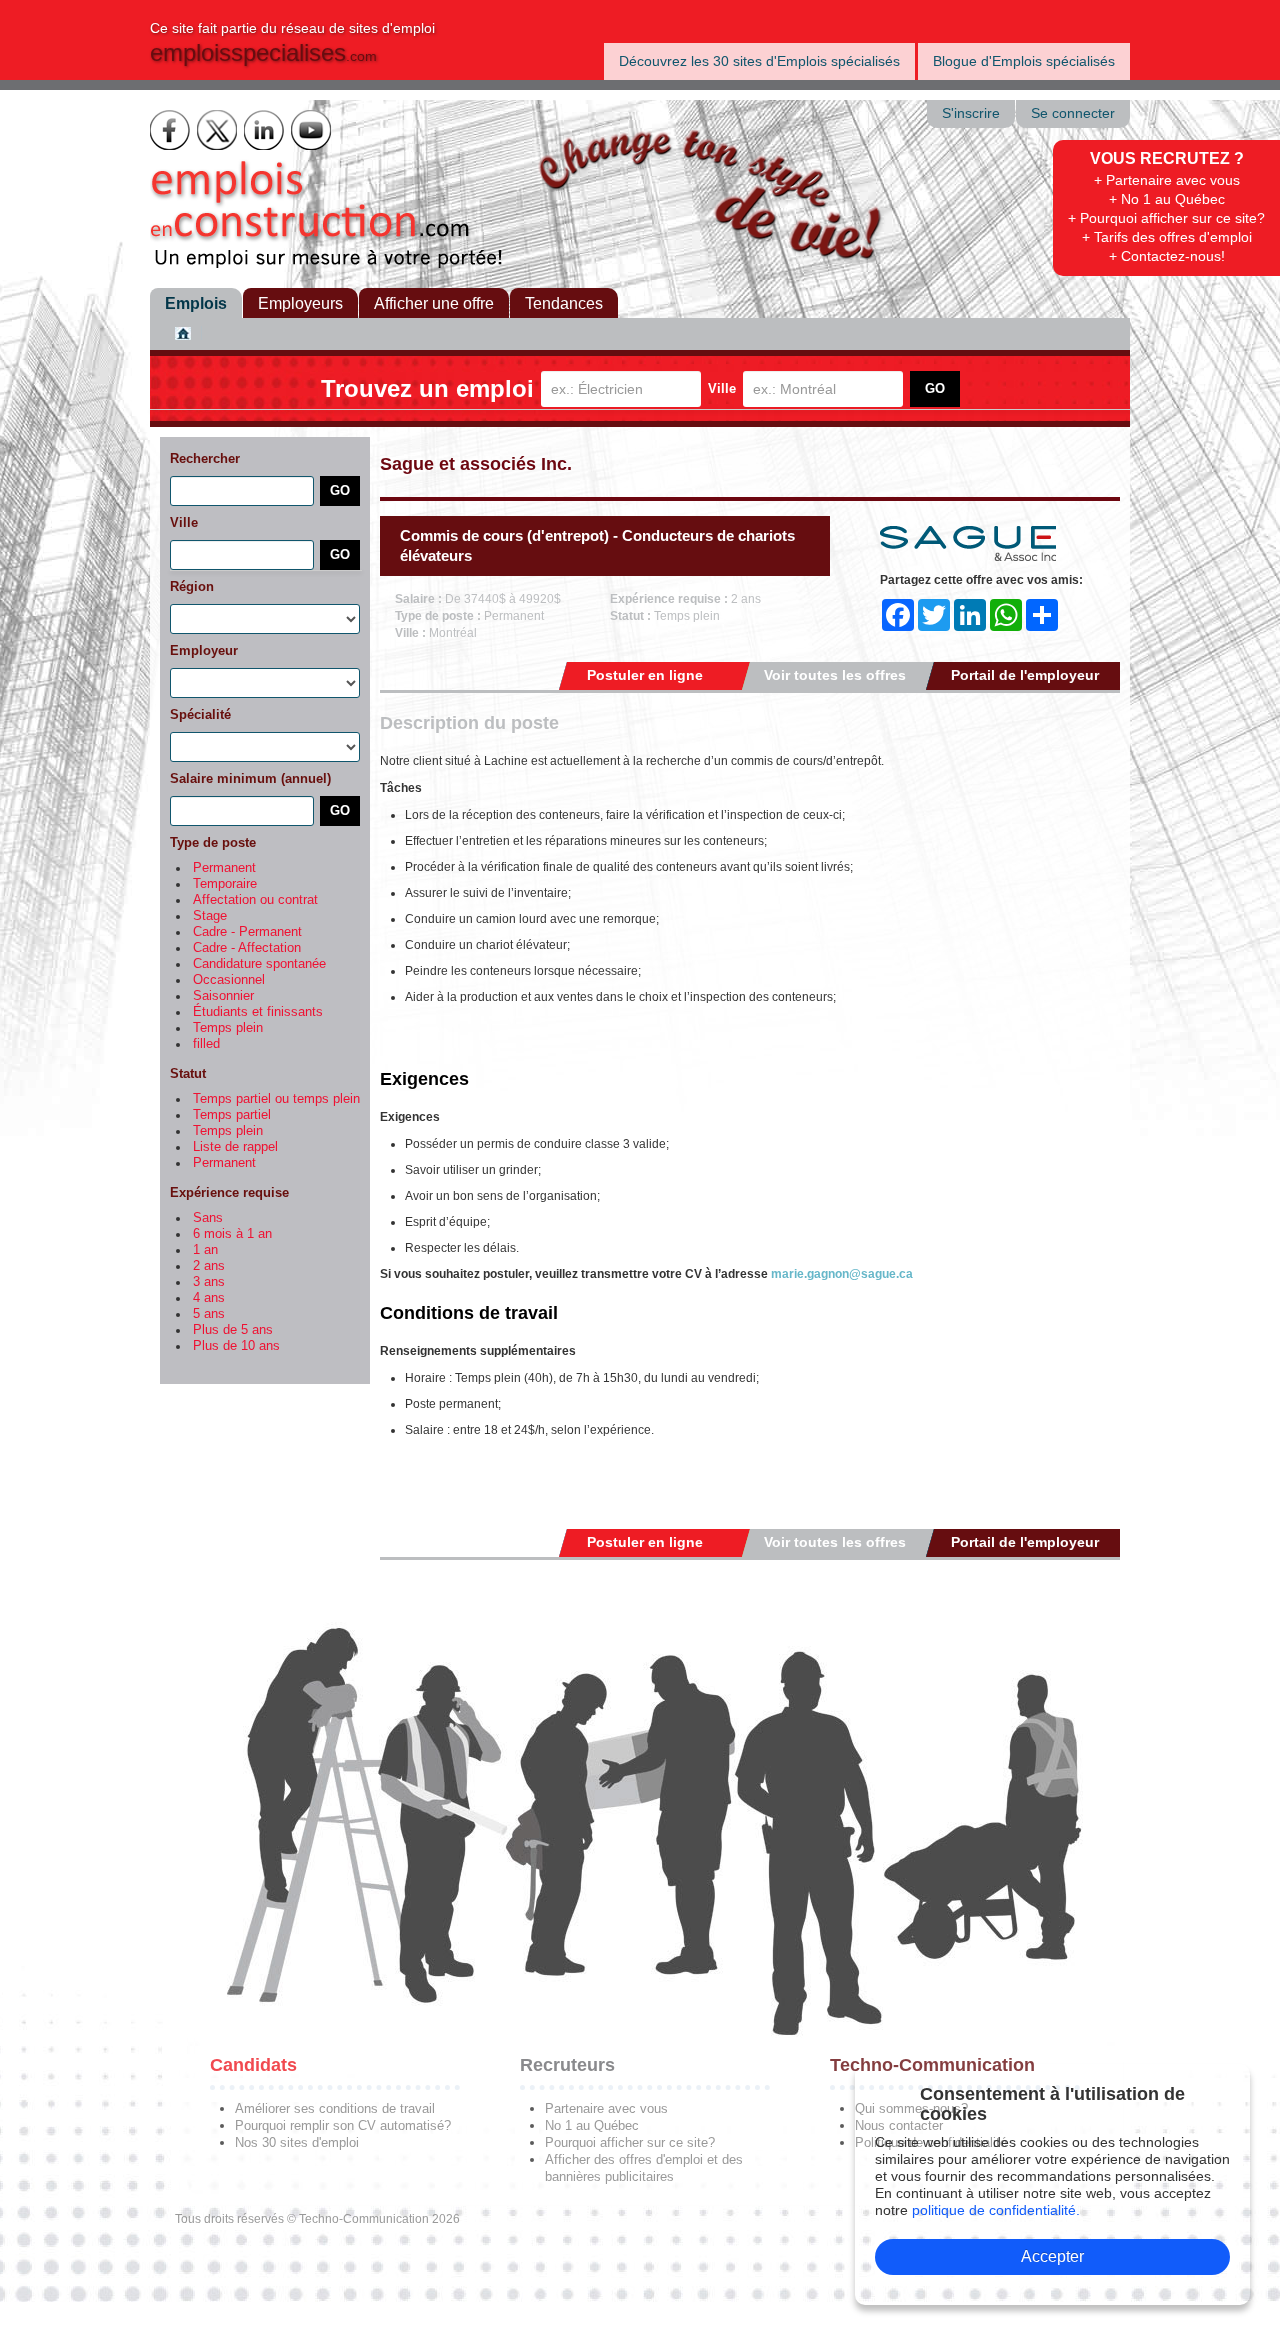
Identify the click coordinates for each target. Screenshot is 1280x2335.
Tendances (564, 303)
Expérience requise (229, 1192)
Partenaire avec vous (606, 2108)
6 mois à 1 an (232, 1234)
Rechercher (205, 458)
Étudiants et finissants (258, 1012)
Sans (208, 1218)
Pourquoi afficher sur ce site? (630, 2142)
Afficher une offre (434, 303)
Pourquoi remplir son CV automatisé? (343, 2125)
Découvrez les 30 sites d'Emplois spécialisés (759, 61)
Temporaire (225, 884)
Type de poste (213, 842)
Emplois (196, 303)
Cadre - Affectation (247, 948)
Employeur (204, 650)
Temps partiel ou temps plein (276, 1099)
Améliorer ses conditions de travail (335, 2108)
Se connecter (1073, 113)
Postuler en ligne (645, 675)
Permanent (224, 868)
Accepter (1052, 2256)
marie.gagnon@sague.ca (842, 1274)
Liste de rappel (235, 1147)
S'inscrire (971, 113)
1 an (205, 1250)
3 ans (209, 1282)
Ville (722, 388)
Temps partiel (232, 1115)
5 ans (209, 1314)
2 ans (209, 1266)
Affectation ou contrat (255, 900)
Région (192, 586)
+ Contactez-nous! (1167, 256)
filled (206, 1044)
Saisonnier (223, 996)
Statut (188, 1073)
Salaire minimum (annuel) (250, 778)
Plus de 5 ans (233, 1330)
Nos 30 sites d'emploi (297, 2142)
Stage (210, 916)
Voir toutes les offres (835, 675)
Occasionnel (229, 980)
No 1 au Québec (592, 2125)
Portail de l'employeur (1025, 675)
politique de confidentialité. (996, 2210)
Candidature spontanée (259, 964)
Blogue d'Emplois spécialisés (1024, 61)
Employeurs (300, 303)
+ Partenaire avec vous (1167, 180)
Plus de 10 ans (236, 1346)
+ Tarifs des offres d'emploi (1167, 237)
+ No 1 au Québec (1167, 199)
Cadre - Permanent (247, 932)
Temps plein (228, 1028)
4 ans (209, 1298)
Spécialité (200, 714)
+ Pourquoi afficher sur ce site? (1166, 218)
